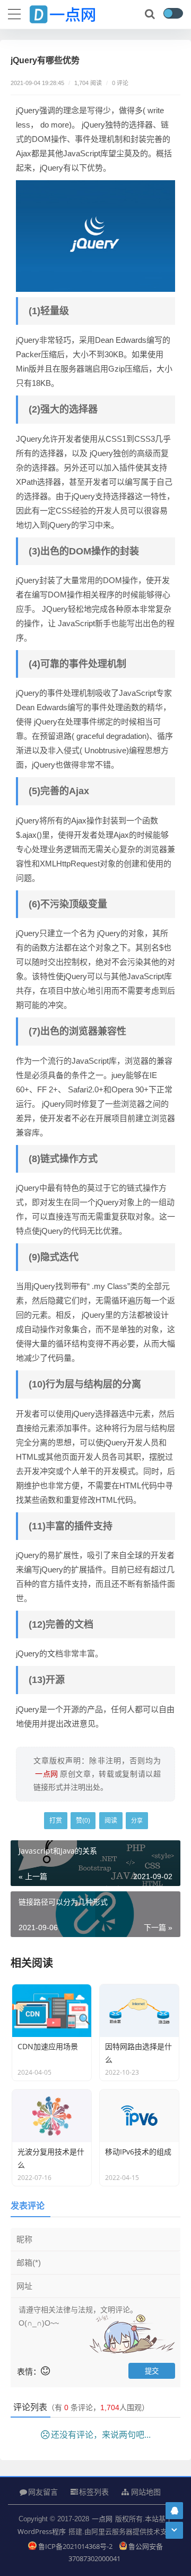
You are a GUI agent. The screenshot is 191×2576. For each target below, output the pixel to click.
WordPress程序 (42, 2531)
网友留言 (43, 2492)
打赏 (56, 1820)
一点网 (102, 2519)
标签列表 (94, 2492)
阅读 (111, 1820)
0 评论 (120, 83)
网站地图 (145, 2492)
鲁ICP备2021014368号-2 (76, 2546)
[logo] (72, 12)
